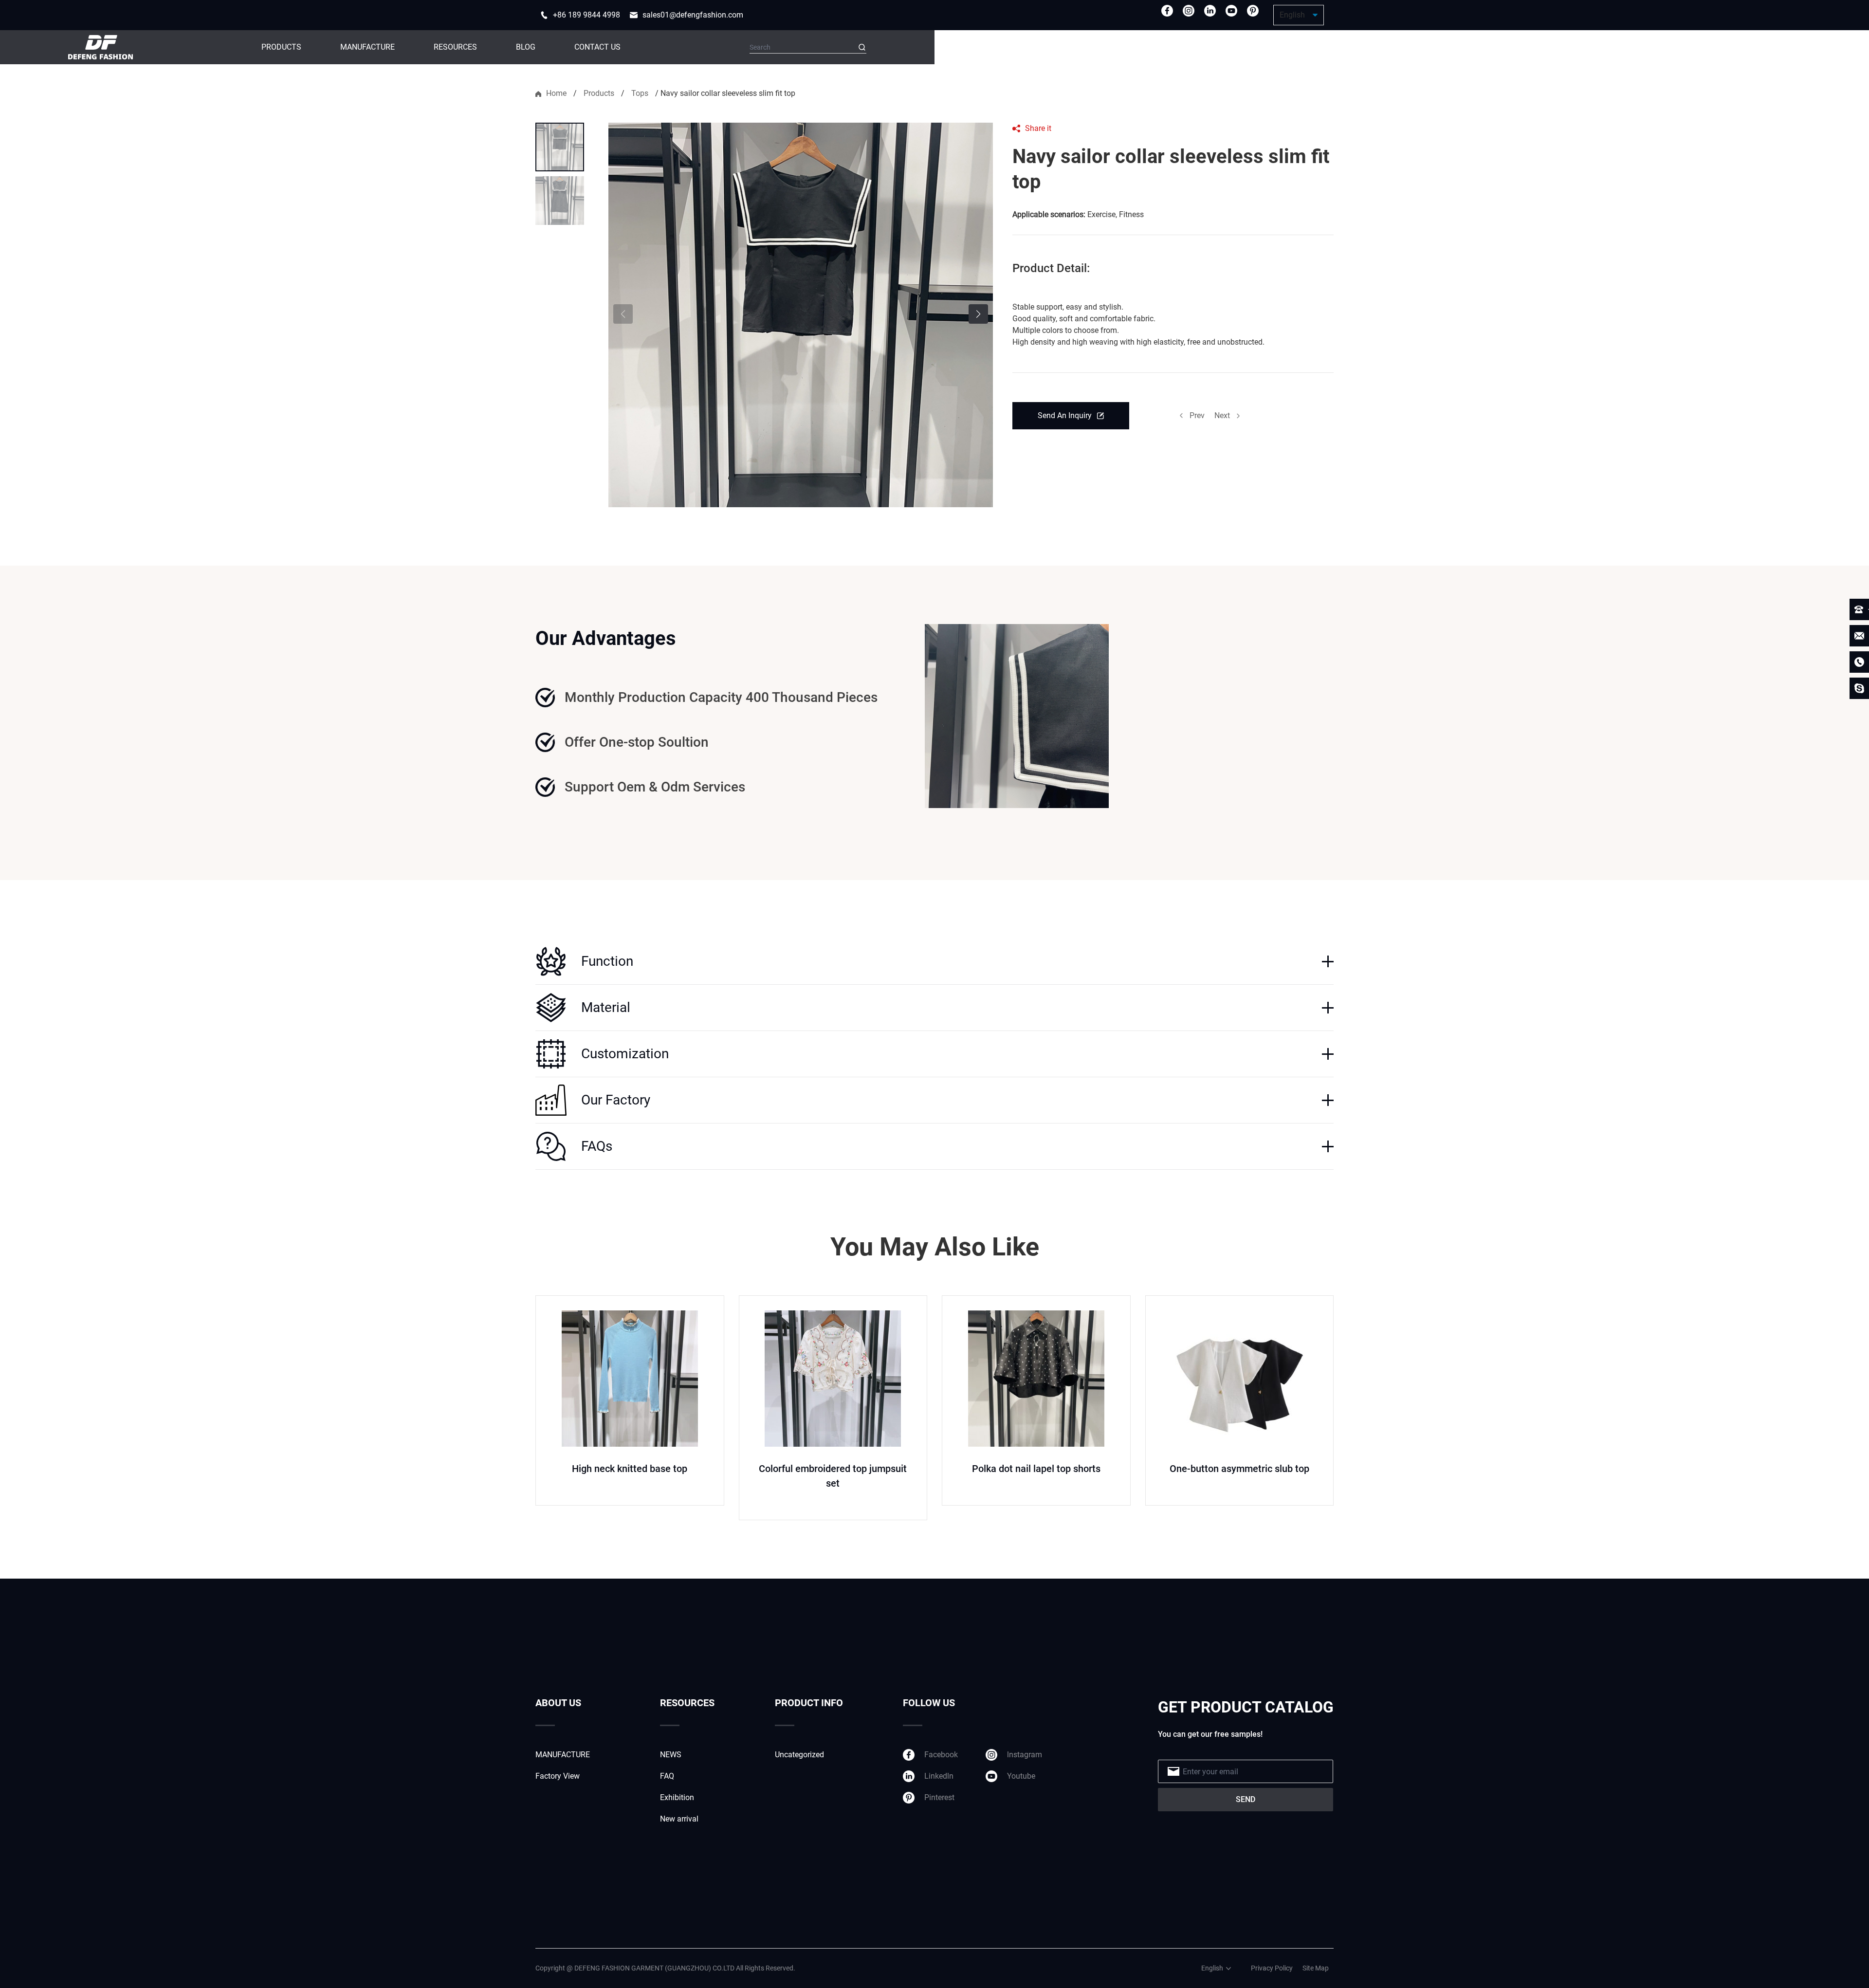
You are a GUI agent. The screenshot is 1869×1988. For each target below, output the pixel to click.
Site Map (1316, 1968)
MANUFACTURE (367, 47)
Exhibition (677, 1797)
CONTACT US (597, 47)
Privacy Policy (1272, 1968)
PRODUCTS (281, 47)
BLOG (526, 47)
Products (599, 93)
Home (556, 93)
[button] (978, 314)
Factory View (558, 1776)
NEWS (671, 1755)
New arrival (679, 1819)
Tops (640, 93)
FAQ (667, 1776)
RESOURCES (455, 47)
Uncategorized (799, 1755)
